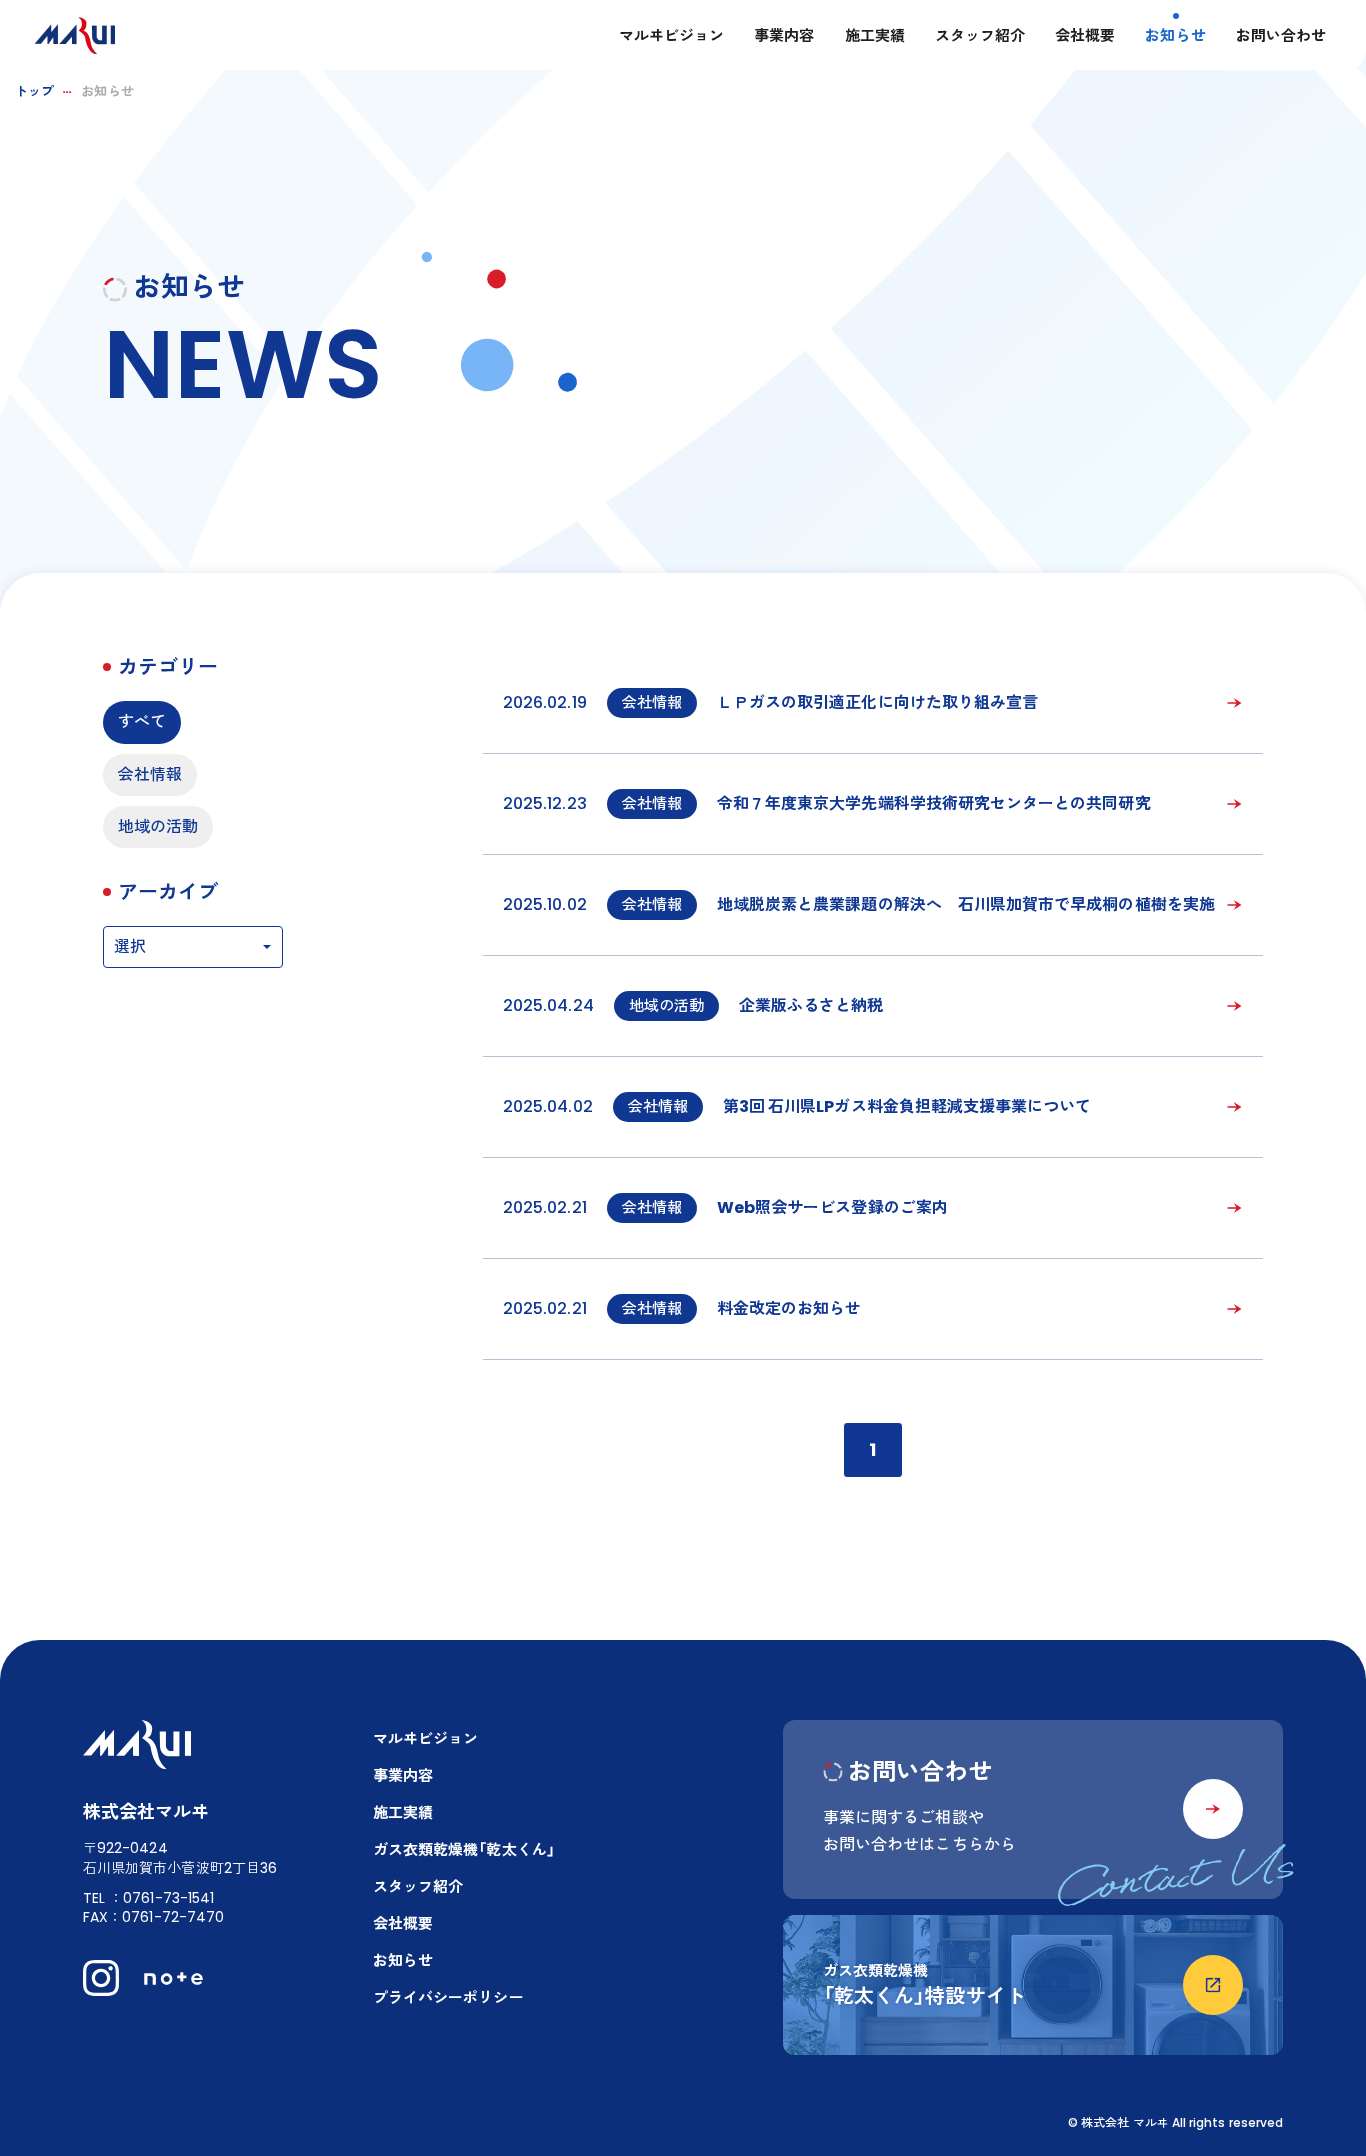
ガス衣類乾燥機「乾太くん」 (464, 1849)
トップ (34, 91)
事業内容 (784, 35)
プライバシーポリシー (448, 1997)
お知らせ (1175, 35)
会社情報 (150, 774)
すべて (142, 721)
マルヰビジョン (671, 35)
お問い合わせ (1281, 35)
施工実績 (875, 35)
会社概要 (1085, 35)
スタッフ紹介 (980, 35)
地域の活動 (158, 826)
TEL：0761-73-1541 (148, 1898)
